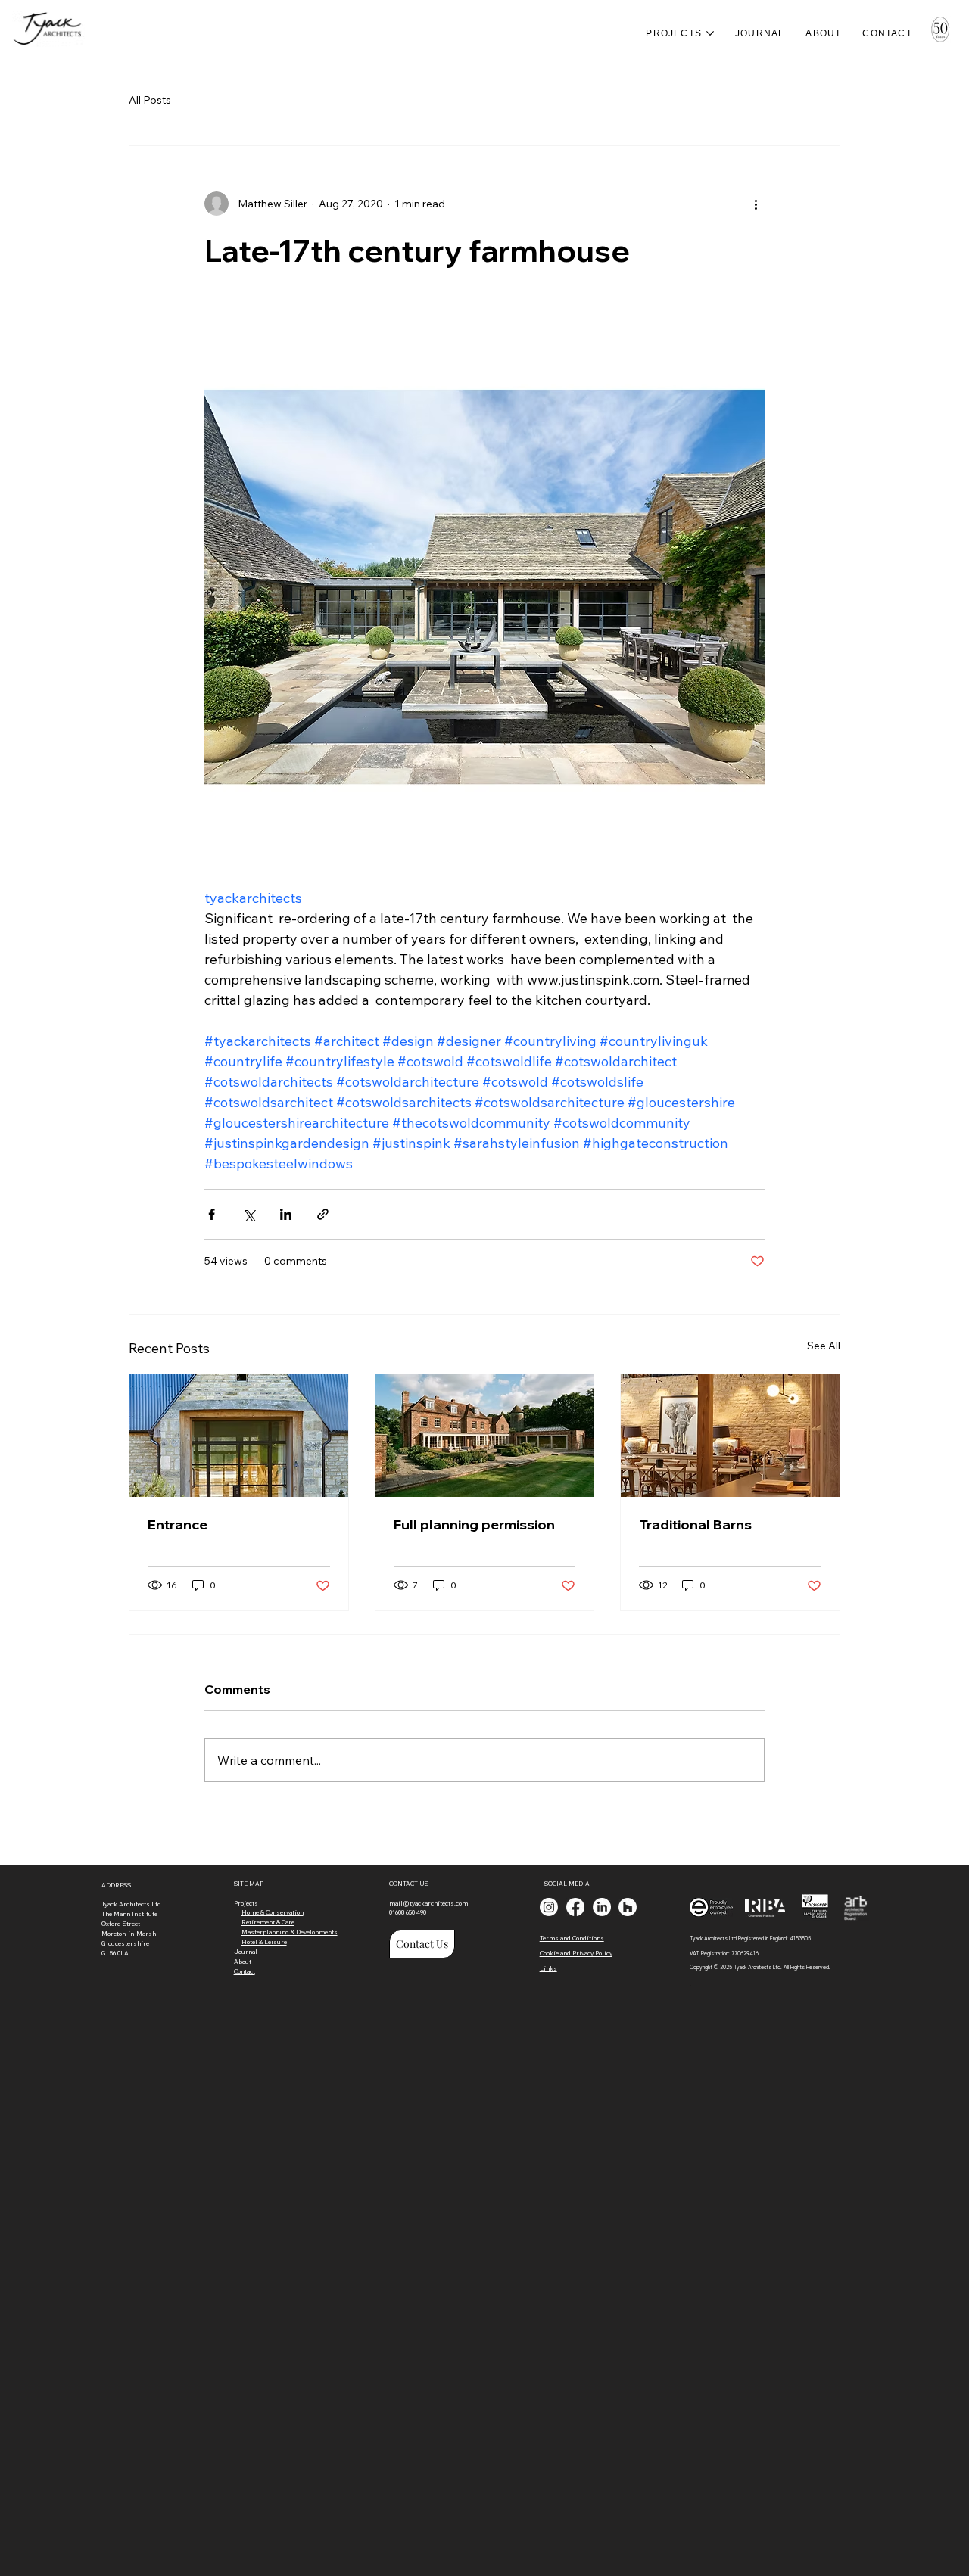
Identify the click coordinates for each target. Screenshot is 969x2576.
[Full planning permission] (485, 1436)
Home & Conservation (273, 1912)
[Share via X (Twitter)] (249, 1214)
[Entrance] (239, 1436)
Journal (246, 1952)
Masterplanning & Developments (290, 1932)
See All (824, 1346)
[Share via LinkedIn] (286, 1214)
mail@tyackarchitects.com (428, 1903)
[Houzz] (628, 1907)
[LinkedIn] (602, 1907)
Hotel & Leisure (264, 1942)
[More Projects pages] (710, 33)
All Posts (150, 100)
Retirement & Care (268, 1922)
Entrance (178, 1524)
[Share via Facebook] (212, 1214)
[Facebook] (575, 1907)
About (243, 1962)
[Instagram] (549, 1907)
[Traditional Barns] (730, 1436)
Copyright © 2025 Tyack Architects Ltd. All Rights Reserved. (760, 1967)
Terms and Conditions (572, 1938)
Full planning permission (474, 1524)
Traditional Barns (695, 1524)
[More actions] (756, 204)
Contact (245, 1971)
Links (548, 1968)
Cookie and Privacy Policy (576, 1953)
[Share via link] (323, 1214)
